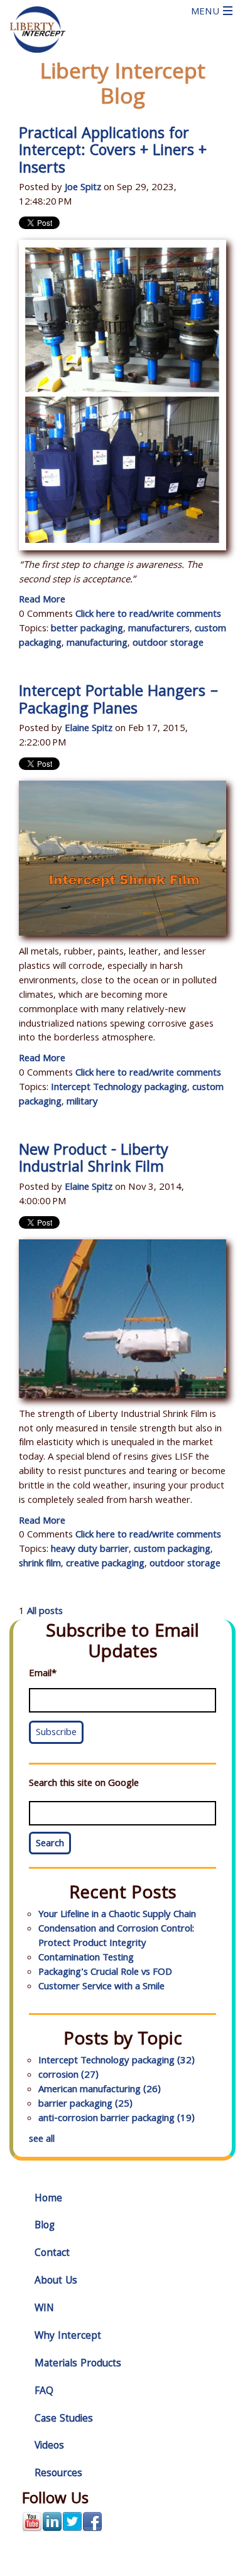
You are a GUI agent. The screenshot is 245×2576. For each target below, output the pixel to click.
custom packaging (172, 1550)
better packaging (87, 629)
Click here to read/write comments (148, 615)
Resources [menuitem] (58, 2474)
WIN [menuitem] (44, 2309)
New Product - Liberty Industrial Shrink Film (94, 1160)
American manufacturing (100, 2090)
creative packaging (105, 1564)
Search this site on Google (84, 1784)
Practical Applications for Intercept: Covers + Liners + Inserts (113, 152)
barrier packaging (85, 2105)
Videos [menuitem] (49, 2446)
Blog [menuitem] (45, 2226)
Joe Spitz (83, 188)
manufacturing (97, 644)
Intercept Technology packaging (119, 1088)
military (82, 1103)
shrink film (40, 1564)
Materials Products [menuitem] (78, 2364)
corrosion (68, 2076)
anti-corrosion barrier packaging (117, 2119)
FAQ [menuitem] (44, 2392)
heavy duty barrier (90, 1550)
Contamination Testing (86, 1959)
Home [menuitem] (48, 2199)
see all (42, 2140)
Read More (42, 601)
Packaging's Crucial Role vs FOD (105, 1973)
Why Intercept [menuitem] (68, 2337)
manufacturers (159, 629)
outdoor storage (168, 644)
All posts (45, 1612)
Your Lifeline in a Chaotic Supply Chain (117, 1915)
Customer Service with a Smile (101, 1987)
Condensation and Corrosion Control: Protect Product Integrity (116, 1937)
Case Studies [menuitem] (64, 2419)
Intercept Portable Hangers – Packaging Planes (119, 702)
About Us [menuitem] (56, 2281)
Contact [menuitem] (52, 2254)
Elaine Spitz (89, 729)
